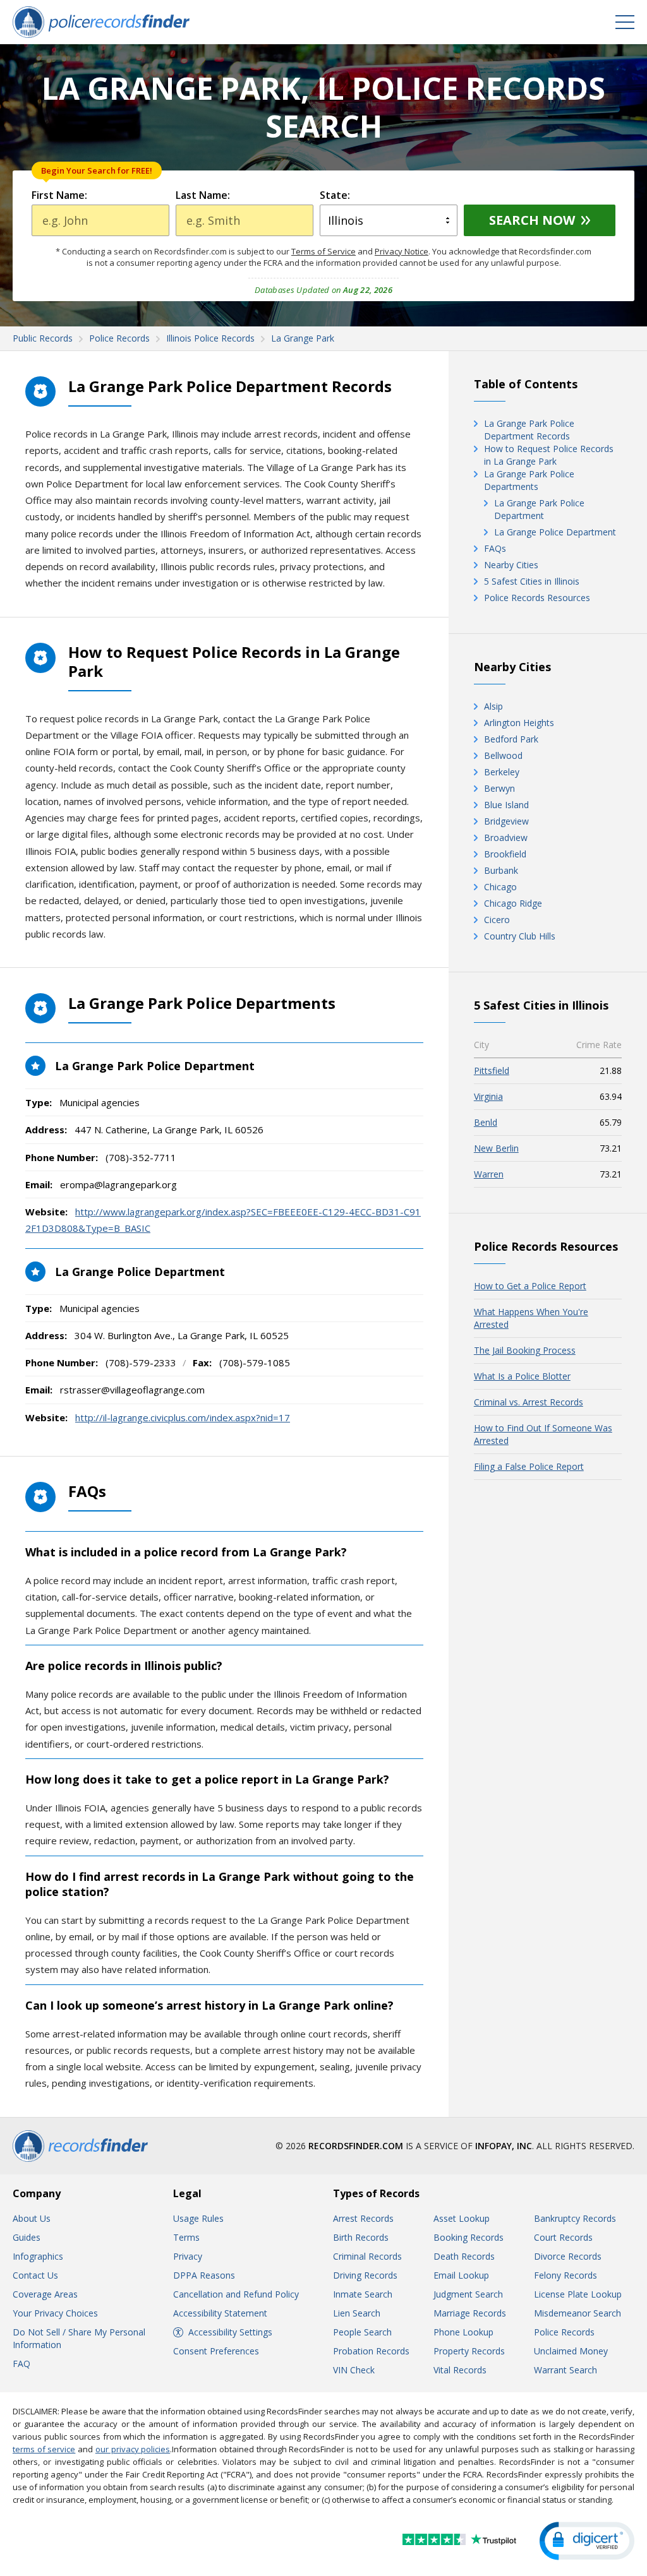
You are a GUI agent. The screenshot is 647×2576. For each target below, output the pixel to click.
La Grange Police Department (555, 532)
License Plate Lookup (578, 2294)
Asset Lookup (462, 2218)
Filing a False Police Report (529, 1466)
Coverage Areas (45, 2294)
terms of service (44, 2449)
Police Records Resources (537, 598)
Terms (186, 2237)
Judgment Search (468, 2294)
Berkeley (502, 772)
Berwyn (499, 788)
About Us (32, 2218)
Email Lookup (461, 2275)
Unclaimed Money (571, 2351)
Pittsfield (492, 1070)
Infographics (38, 2256)
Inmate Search (363, 2294)
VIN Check (354, 2370)
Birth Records (361, 2237)
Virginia (488, 1096)
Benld (486, 1122)
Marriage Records (470, 2313)
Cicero (497, 920)
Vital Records (460, 2370)
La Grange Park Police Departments (529, 480)
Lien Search (357, 2313)
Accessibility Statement (220, 2313)
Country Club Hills (520, 936)
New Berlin (496, 1148)
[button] (587, 2541)
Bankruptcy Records (575, 2218)
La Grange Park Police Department (539, 509)
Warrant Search (565, 2370)
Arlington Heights (519, 723)
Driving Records (365, 2275)
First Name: (59, 195)
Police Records (564, 2332)
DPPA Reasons (204, 2275)
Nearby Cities (511, 565)
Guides (27, 2237)
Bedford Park (511, 739)
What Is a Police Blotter (522, 1376)
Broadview (506, 838)
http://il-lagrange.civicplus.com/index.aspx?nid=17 (183, 1417)
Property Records (469, 2351)
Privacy (188, 2256)
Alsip (493, 706)
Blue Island (506, 805)
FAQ (21, 2364)
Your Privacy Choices (55, 2313)
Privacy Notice (402, 251)
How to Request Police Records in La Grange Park (549, 455)
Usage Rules (198, 2218)
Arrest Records (363, 2218)
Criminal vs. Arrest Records (529, 1402)
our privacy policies (133, 2449)
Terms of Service (323, 251)
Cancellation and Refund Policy (236, 2294)
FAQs (495, 548)
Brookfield (505, 854)
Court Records (563, 2237)
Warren (489, 1174)
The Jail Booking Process (525, 1350)
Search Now (532, 220)
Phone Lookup (463, 2332)
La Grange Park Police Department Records (529, 430)
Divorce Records (568, 2256)
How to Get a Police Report (530, 1286)
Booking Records (469, 2237)
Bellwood (503, 755)
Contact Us (35, 2275)
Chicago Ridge (513, 903)
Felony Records (565, 2275)
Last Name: (203, 195)
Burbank (501, 870)
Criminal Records (367, 2256)
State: (335, 195)
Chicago (500, 887)
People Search (362, 2332)
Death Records (464, 2256)
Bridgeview (506, 821)
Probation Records (371, 2351)
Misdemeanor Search (577, 2313)
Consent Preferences (216, 2351)
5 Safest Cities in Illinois (532, 581)
